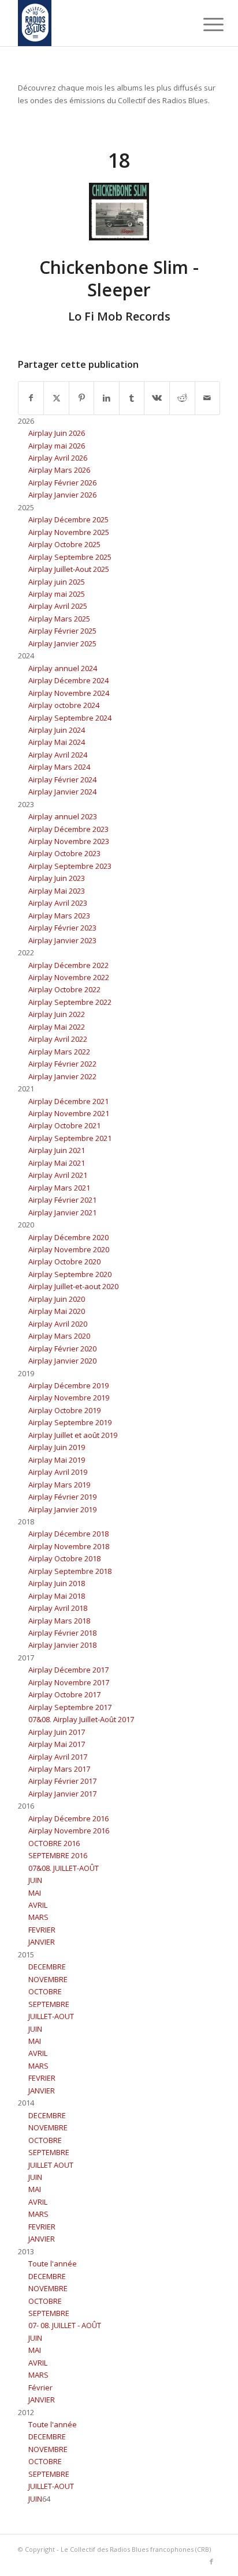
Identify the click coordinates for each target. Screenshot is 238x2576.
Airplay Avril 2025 (58, 606)
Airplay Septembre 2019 (70, 1422)
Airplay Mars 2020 (59, 1336)
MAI (35, 1893)
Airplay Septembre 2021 (70, 1138)
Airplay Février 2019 (62, 1497)
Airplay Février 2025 (62, 631)
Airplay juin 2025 (57, 582)
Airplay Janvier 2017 (62, 1794)
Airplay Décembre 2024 (68, 680)
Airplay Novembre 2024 (69, 693)
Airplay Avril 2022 (58, 1039)
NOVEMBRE (48, 1979)
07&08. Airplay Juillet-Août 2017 (81, 1719)
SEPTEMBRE (49, 2004)
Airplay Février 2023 (62, 928)
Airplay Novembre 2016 (69, 1831)
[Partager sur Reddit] (182, 398)
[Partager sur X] (56, 398)
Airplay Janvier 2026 (62, 495)
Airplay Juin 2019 (57, 1447)
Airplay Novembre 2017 (69, 1682)
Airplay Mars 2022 (59, 1052)
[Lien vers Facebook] (211, 2562)
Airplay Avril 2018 (58, 1608)
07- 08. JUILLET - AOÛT (65, 2325)
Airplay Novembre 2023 (69, 841)
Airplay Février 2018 (62, 1633)
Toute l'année (53, 2264)
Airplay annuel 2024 (63, 668)
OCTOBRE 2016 (54, 1843)
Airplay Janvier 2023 (62, 940)
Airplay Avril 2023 (58, 903)
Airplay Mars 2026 (59, 470)
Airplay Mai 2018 (57, 1596)
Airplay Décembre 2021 (68, 1101)
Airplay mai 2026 (57, 446)
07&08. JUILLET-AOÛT (64, 1868)
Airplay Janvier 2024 (62, 792)
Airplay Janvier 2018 (62, 1645)
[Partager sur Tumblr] (132, 398)
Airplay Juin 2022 (57, 1014)
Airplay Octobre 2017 (64, 1694)
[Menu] (204, 24)
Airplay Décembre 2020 (68, 1237)
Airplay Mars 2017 (59, 1769)
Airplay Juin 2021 (57, 1150)
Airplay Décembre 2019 (68, 1385)
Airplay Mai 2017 (57, 1744)
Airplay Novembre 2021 (69, 1113)
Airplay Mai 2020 (57, 1311)
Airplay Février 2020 (62, 1349)
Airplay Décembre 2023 (68, 829)
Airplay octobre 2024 (64, 705)
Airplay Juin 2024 (57, 730)
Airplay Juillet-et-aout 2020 (73, 1286)
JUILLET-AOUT (51, 2016)
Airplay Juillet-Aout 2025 (69, 569)
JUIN (35, 1880)
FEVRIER (42, 1930)
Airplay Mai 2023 (57, 891)
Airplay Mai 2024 (57, 742)
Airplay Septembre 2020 (70, 1274)
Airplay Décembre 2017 (68, 1670)
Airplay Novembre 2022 (69, 977)
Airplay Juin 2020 (57, 1299)
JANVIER (42, 1942)
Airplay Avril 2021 (58, 1175)
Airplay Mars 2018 (59, 1621)
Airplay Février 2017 (62, 1781)
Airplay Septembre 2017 (70, 1707)
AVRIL (38, 1905)
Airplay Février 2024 (62, 779)
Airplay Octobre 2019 (64, 1410)
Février (40, 2387)
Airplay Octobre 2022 (64, 989)
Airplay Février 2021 (62, 1200)
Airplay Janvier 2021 (62, 1212)
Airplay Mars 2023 (59, 916)
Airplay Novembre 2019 (69, 1398)
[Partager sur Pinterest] (82, 398)
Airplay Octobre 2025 (64, 544)
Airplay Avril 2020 (58, 1324)
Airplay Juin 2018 (57, 1583)
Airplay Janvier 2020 (62, 1361)
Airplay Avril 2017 (58, 1757)
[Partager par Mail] (208, 398)
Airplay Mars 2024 (59, 767)
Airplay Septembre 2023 (70, 866)
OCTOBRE (45, 1991)
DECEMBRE (47, 1967)
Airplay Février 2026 (62, 483)
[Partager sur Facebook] (31, 398)
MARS (38, 1917)
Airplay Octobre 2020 (64, 1261)
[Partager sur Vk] (157, 398)
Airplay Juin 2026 (57, 433)
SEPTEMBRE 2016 (58, 1855)
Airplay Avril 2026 (58, 458)
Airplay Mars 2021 (59, 1188)
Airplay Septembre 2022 (70, 1002)
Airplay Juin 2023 (57, 878)
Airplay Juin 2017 (57, 1732)
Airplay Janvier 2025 (62, 643)
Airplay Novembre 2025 (69, 532)
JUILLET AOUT (51, 2165)
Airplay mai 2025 (57, 594)
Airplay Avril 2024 (58, 755)
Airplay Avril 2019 (58, 1472)
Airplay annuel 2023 (63, 816)
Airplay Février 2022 (62, 1064)
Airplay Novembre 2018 (69, 1546)
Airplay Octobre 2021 (64, 1125)
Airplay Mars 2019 (59, 1485)
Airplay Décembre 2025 (68, 519)
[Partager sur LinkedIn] (107, 398)
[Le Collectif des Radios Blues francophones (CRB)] (99, 23)
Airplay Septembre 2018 (70, 1571)
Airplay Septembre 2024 (70, 718)
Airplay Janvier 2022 (62, 1076)
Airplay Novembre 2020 (69, 1249)
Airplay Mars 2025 (59, 619)
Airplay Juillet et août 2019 (73, 1435)
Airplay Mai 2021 (57, 1163)
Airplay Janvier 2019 (62, 1509)
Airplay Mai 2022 (57, 1027)
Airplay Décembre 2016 (68, 1818)
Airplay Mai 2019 (57, 1460)
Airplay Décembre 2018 (68, 1534)
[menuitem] (204, 24)
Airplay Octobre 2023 (64, 853)
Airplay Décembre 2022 (68, 965)
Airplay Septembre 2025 (70, 557)
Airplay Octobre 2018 (64, 1558)
